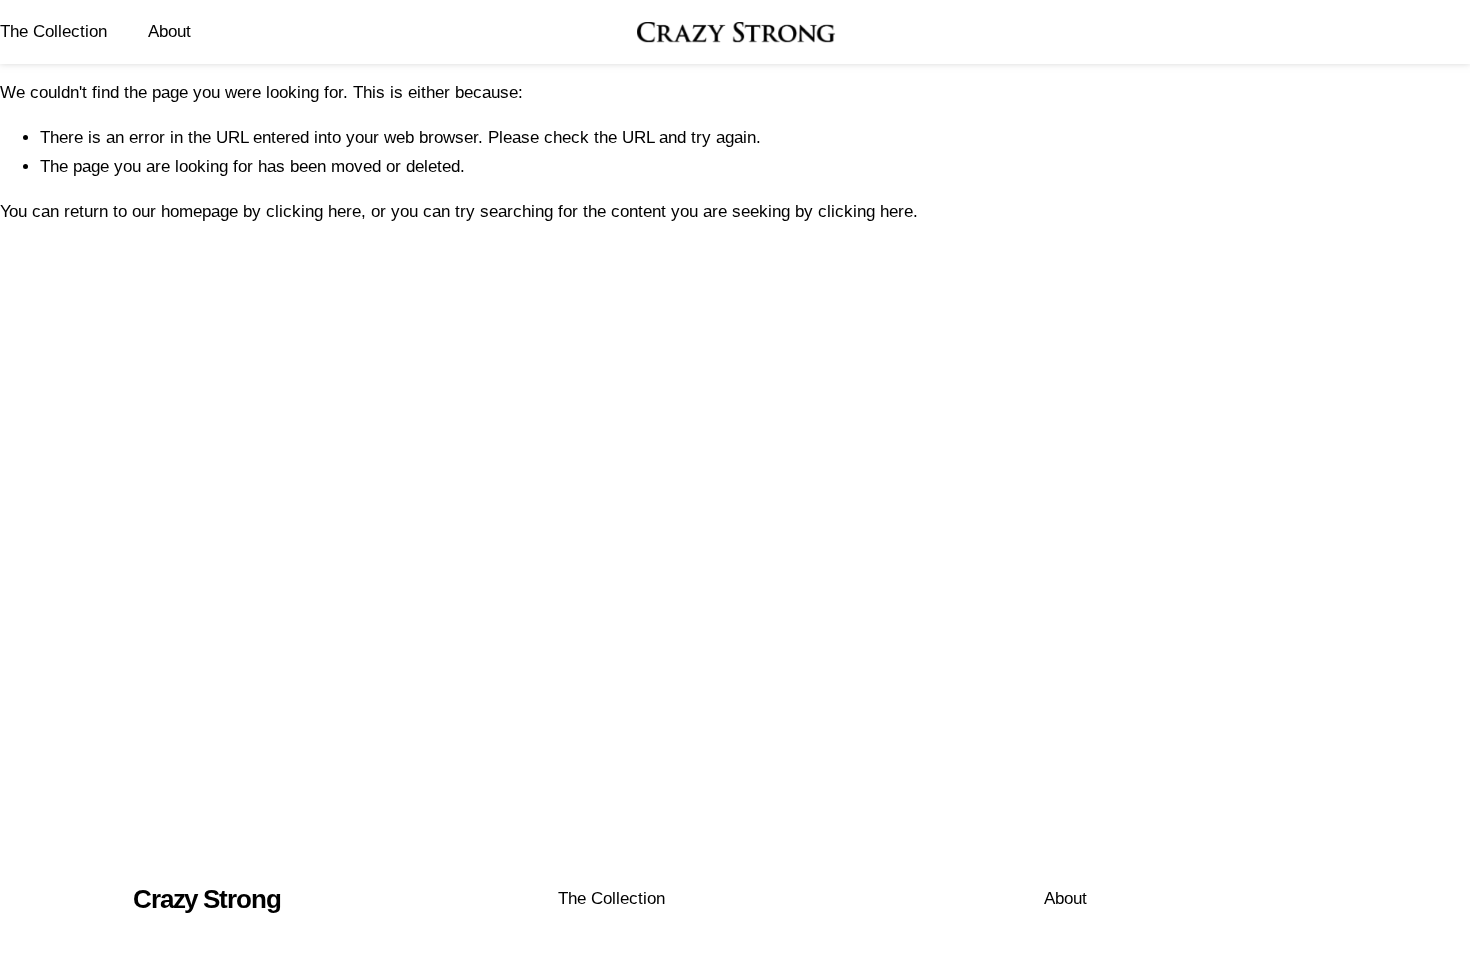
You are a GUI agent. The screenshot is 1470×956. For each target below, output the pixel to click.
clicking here (313, 211)
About (169, 31)
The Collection (53, 31)
